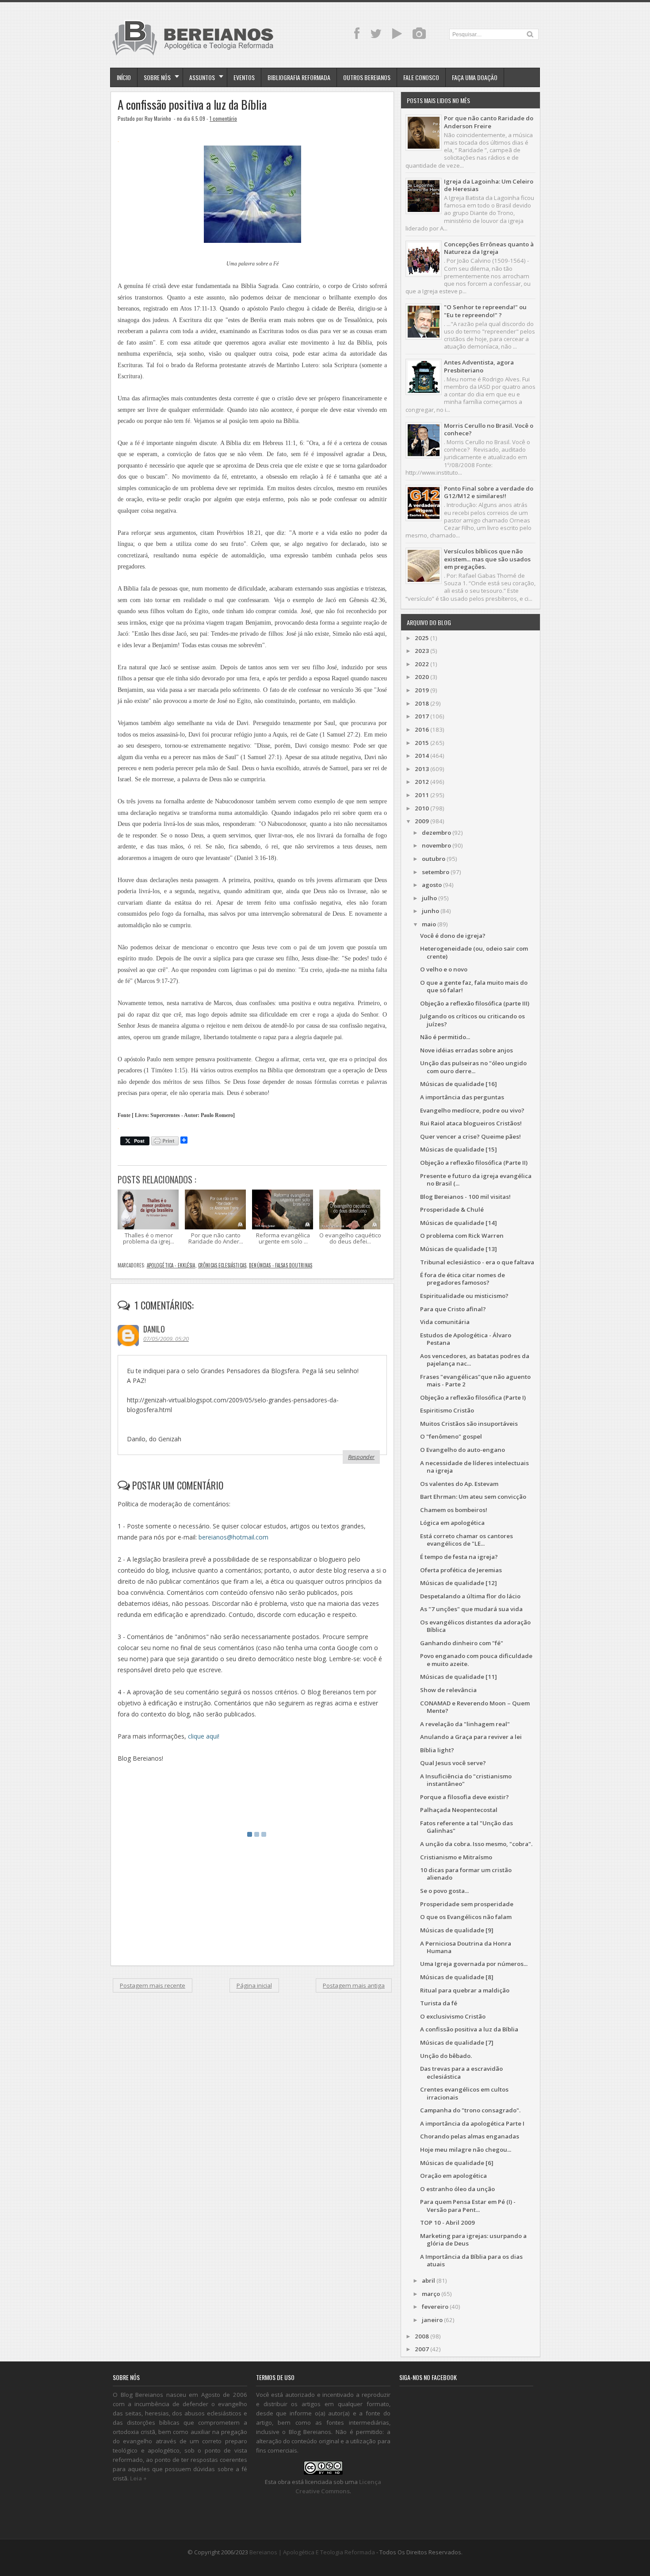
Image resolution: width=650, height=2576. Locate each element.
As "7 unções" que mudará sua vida (471, 1609)
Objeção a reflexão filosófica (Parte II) (474, 1163)
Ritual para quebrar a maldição (465, 1990)
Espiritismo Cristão (447, 1410)
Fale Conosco (421, 77)
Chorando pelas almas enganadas (470, 2136)
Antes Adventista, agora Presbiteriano (479, 366)
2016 (422, 729)
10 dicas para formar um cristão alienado (466, 1874)
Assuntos (202, 77)
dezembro (436, 833)
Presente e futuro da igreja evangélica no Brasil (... (476, 1180)
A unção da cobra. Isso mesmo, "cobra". (476, 1844)
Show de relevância (448, 1690)
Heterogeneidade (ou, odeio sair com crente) (474, 952)
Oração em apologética (453, 2176)
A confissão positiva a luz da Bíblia (192, 105)
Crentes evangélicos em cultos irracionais (464, 2093)
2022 (422, 664)
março (431, 2294)
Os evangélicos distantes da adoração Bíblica (475, 1626)
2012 (422, 782)
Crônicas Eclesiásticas (222, 1265)
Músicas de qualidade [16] (459, 1084)
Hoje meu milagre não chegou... (466, 2150)
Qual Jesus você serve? (453, 1763)
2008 (422, 2336)
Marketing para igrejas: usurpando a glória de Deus (473, 2240)
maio (429, 924)
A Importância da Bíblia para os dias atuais (471, 2260)
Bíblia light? (437, 1750)
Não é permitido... (445, 1037)
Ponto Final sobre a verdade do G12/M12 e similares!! (489, 492)
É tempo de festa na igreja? (459, 1557)
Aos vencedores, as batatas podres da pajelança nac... (475, 1360)
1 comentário (223, 118)
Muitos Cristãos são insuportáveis (469, 1424)
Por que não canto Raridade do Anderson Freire (489, 122)
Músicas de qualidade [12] (459, 1583)
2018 (422, 703)
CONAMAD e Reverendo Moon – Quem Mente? (475, 1707)
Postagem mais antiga (354, 1985)
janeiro (432, 2320)
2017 (422, 716)
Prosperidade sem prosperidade (467, 1904)
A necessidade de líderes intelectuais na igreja (474, 1467)
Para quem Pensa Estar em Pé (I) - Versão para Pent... (468, 2206)
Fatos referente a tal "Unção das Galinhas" (466, 1827)
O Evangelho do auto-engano (463, 1450)
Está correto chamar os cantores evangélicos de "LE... (466, 1540)
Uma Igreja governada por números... (474, 1964)
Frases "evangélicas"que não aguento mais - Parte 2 (475, 1380)
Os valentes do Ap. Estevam (459, 1484)
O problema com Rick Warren (462, 1236)
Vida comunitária (445, 1322)
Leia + (138, 2478)
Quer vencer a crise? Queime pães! (470, 1136)
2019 (422, 690)
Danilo (154, 1329)
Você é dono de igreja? (453, 936)
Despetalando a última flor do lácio (470, 1596)
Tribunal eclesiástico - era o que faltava (477, 1262)
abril (428, 2280)
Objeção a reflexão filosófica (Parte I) (473, 1397)
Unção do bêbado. (446, 2056)
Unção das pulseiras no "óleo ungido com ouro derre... (473, 1067)
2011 (422, 795)
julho (429, 898)
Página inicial (254, 1985)
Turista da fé (439, 2003)
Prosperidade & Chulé (452, 1209)
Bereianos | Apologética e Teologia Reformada (312, 2552)
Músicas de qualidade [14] (459, 1223)
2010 (422, 808)
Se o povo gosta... (444, 1891)
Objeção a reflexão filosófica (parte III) (475, 1003)
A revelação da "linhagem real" (465, 1724)
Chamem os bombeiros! (454, 1510)
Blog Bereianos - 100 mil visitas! (465, 1197)
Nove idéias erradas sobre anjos (466, 1050)
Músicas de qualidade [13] (459, 1249)
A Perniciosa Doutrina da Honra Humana (466, 1947)
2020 (422, 677)
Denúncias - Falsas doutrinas (281, 1265)
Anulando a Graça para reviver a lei (471, 1737)
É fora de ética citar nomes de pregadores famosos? (463, 1279)
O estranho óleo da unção (457, 2189)
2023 (422, 651)
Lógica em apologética (452, 1523)
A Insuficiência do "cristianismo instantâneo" (466, 1780)
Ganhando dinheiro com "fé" (462, 1643)
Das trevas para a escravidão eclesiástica (461, 2072)
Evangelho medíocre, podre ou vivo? (472, 1110)
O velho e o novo (444, 969)
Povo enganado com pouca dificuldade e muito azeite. (476, 1660)
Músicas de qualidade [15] (459, 1149)
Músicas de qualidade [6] (457, 2163)
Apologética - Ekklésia (171, 1265)
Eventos (244, 77)
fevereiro (435, 2307)
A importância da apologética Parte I (472, 2123)
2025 (422, 638)
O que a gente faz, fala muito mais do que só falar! (474, 986)
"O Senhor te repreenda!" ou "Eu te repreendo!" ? (485, 311)
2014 (422, 756)
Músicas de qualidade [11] (459, 1677)
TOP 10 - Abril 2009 (447, 2223)
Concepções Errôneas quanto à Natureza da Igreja (489, 248)
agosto (432, 885)
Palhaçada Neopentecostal (459, 1810)
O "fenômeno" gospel (451, 1436)
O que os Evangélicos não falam (466, 1917)
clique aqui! (204, 1736)
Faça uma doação (475, 77)
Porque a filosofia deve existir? (465, 1797)
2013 (422, 769)
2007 (422, 2349)
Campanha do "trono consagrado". (470, 2110)
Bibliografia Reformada (299, 77)
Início (124, 77)
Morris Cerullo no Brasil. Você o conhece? (489, 429)
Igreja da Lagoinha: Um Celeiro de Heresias (489, 185)
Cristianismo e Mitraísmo (456, 1857)
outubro (434, 859)
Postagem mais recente (153, 1985)
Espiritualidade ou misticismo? (464, 1296)
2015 (422, 743)
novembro (436, 845)
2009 (422, 821)
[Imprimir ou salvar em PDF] (165, 1142)
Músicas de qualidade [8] (457, 1977)
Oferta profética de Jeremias (461, 1570)
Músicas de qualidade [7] (457, 2042)
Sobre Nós (157, 77)
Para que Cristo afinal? (453, 1309)
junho (430, 911)
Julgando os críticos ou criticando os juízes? (472, 1020)
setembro (436, 872)
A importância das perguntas (462, 1097)
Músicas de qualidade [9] (457, 1930)
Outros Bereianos (367, 77)
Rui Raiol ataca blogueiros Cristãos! (471, 1123)
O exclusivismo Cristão (453, 2016)
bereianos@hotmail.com (233, 1537)
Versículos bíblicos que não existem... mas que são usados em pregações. (487, 559)
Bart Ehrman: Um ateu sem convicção (473, 1497)
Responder (361, 1457)
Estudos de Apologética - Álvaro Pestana (466, 1339)
